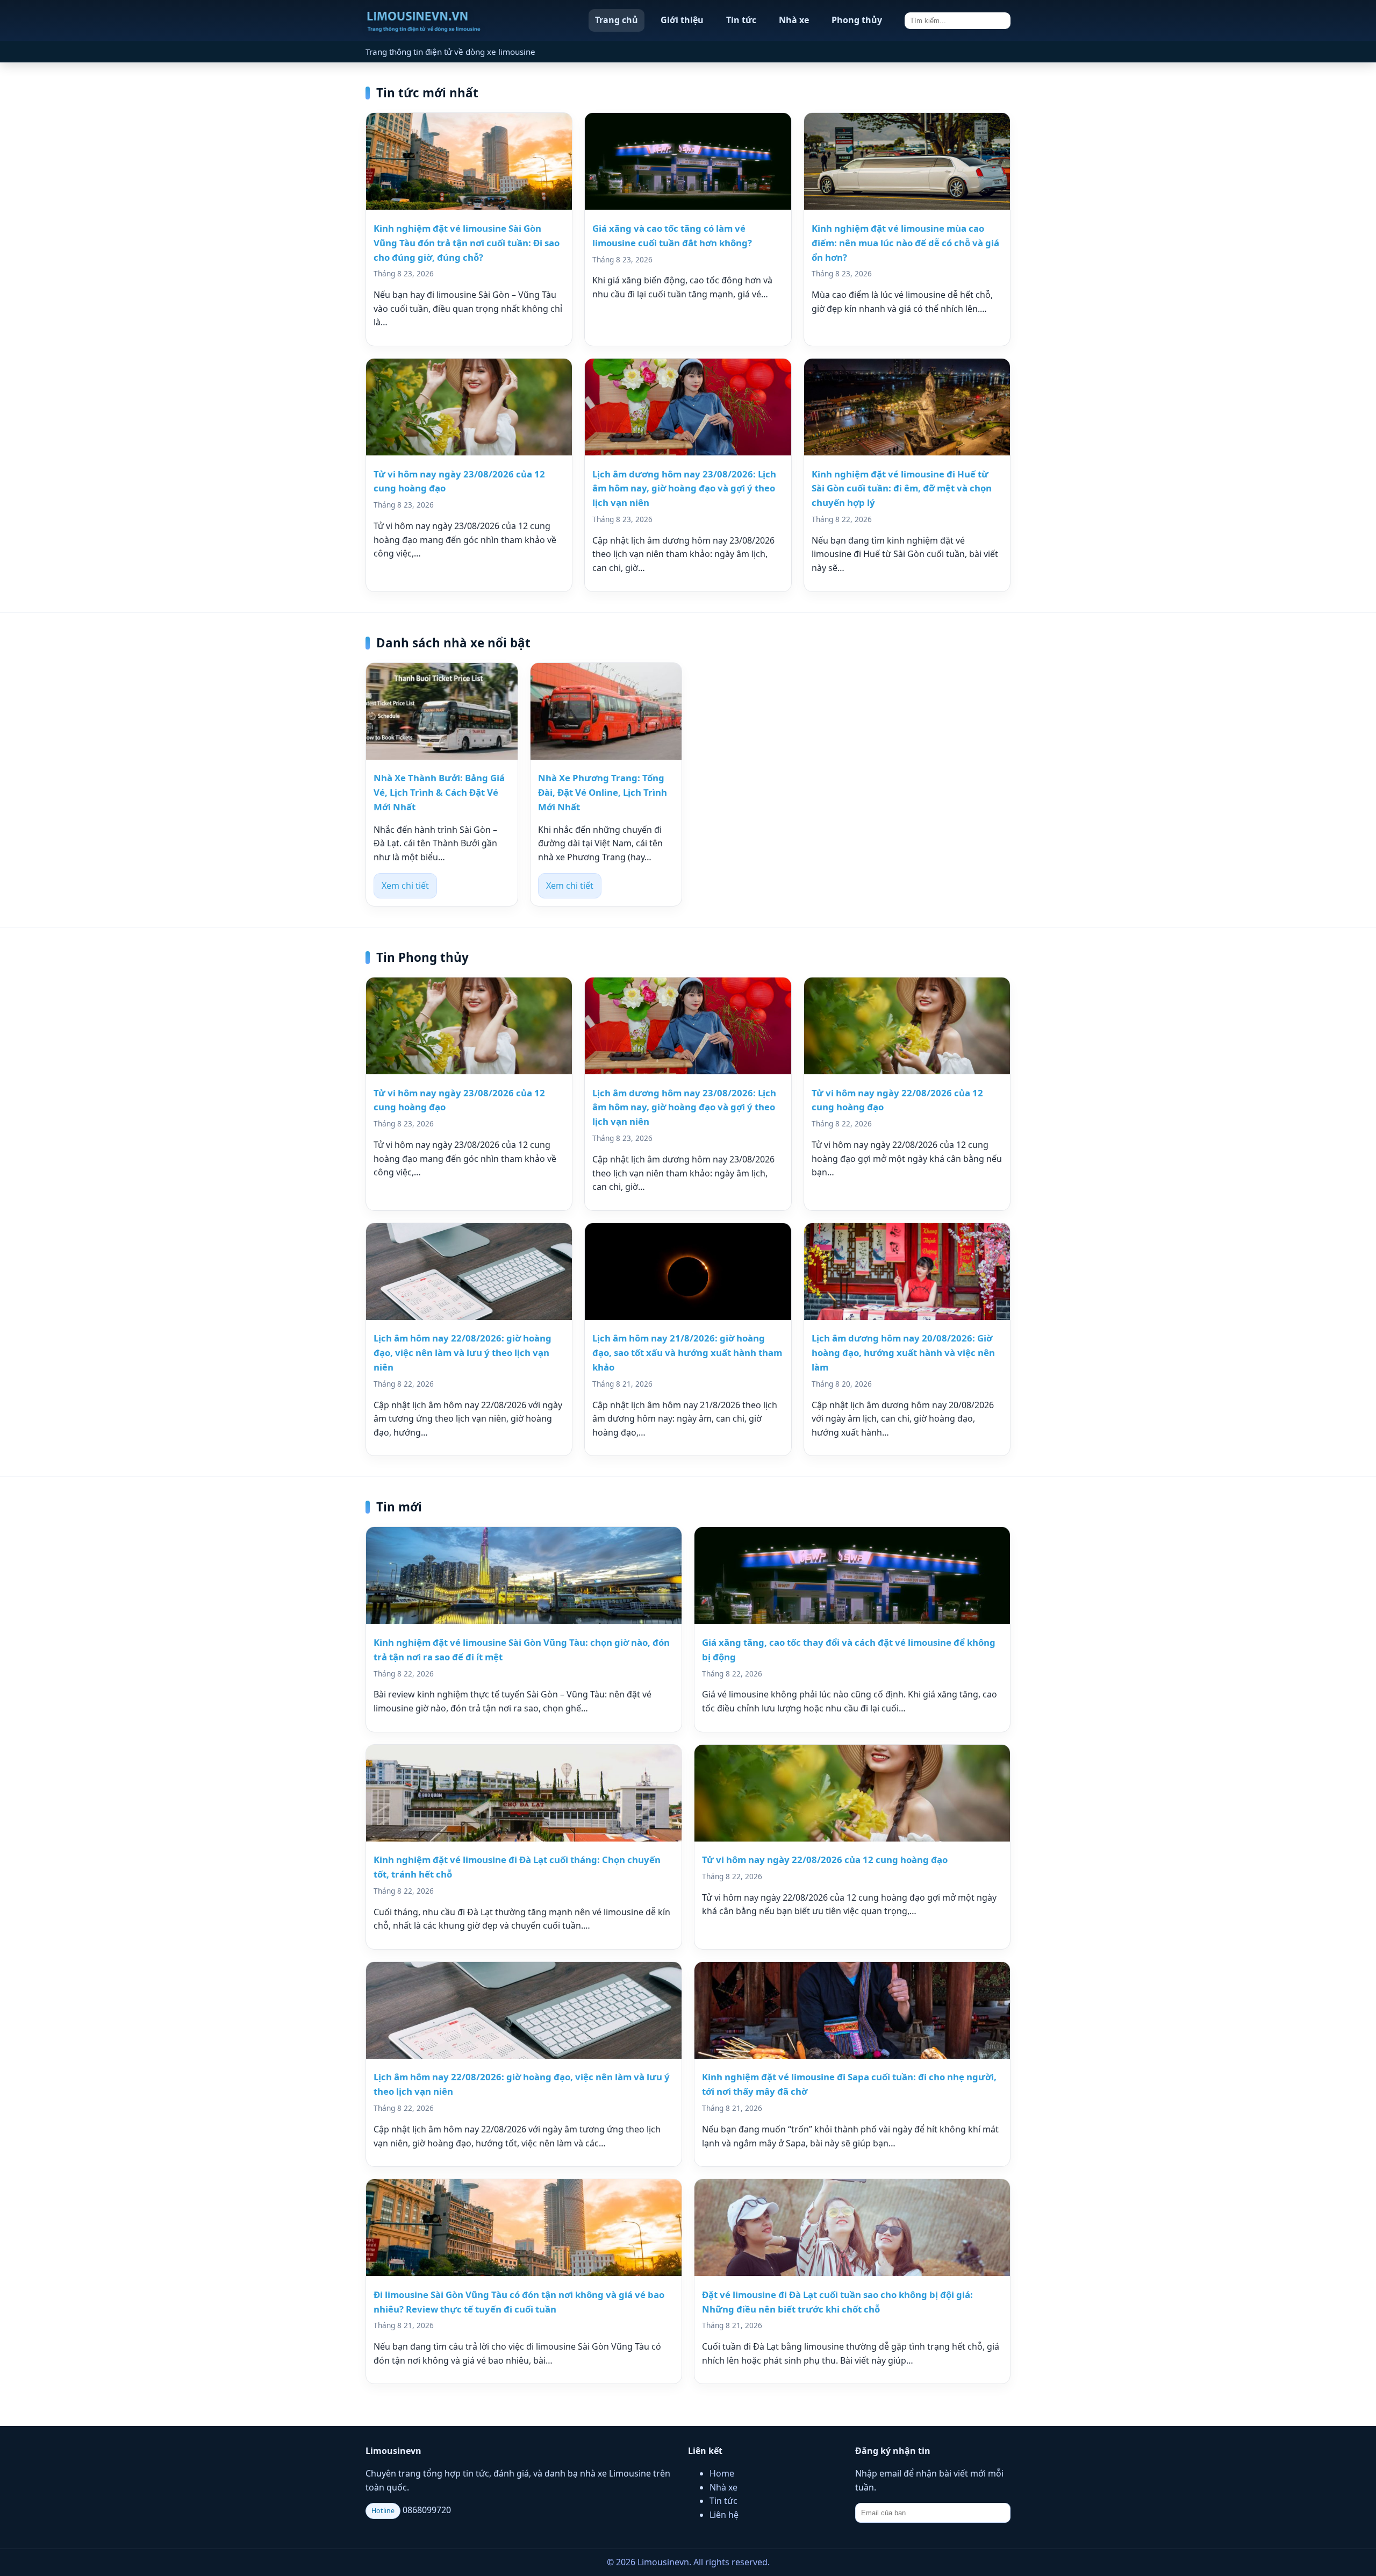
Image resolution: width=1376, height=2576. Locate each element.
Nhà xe (794, 20)
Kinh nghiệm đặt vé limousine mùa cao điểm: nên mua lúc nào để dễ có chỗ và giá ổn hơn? (905, 243)
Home (722, 2473)
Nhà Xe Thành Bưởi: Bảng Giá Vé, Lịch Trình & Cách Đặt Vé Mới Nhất (439, 792)
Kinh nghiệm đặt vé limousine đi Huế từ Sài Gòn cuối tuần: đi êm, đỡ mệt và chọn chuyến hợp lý (902, 488)
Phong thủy (857, 20)
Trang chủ (617, 20)
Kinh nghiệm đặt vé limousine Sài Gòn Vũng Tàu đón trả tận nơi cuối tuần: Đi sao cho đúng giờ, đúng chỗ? (467, 243)
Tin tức (741, 20)
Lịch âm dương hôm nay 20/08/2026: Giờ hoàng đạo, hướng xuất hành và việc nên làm (903, 1353)
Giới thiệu (682, 20)
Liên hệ (724, 2515)
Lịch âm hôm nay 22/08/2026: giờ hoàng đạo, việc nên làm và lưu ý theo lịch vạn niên (463, 1353)
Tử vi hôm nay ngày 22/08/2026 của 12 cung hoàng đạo (825, 1860)
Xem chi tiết (405, 886)
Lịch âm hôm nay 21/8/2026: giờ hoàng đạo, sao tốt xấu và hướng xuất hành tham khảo (687, 1353)
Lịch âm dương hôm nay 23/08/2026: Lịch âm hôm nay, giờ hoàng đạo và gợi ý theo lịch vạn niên (684, 488)
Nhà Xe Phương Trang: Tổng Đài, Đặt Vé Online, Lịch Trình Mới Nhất (603, 792)
